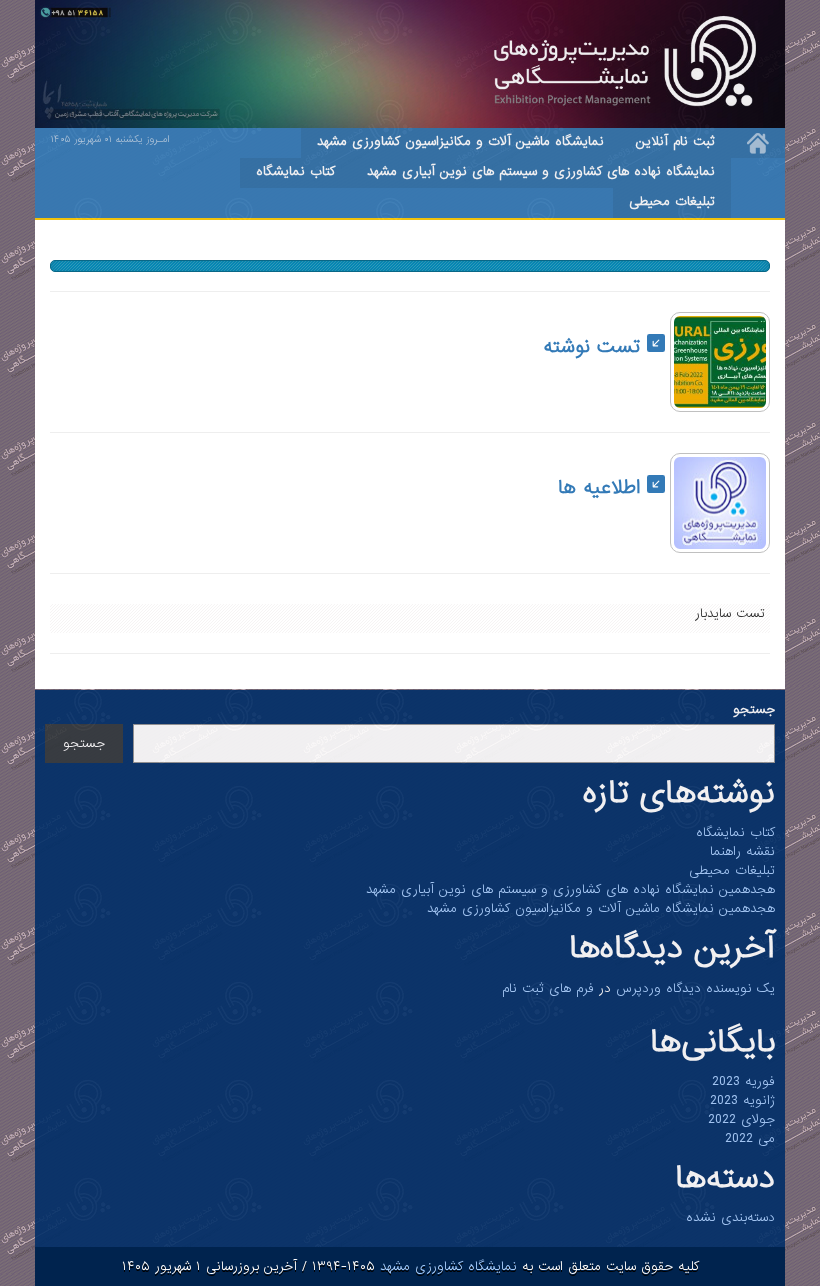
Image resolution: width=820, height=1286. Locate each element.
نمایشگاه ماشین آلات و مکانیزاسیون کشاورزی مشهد (460, 141)
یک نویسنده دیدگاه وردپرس (695, 988)
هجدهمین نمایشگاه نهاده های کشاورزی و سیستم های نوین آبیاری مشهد (570, 889)
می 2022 (750, 1138)
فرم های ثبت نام (548, 988)
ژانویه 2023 (742, 1100)
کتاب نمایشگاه (295, 171)
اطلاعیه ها (602, 488)
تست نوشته (595, 347)
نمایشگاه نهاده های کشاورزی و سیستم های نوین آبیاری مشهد (541, 171)
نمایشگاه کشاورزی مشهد (446, 1266)
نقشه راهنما (742, 851)
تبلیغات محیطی (672, 201)
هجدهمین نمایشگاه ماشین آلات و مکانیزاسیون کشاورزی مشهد (601, 908)
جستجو (754, 709)
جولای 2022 (741, 1119)
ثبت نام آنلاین (675, 141)
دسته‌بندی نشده (730, 1217)
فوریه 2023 (743, 1081)
